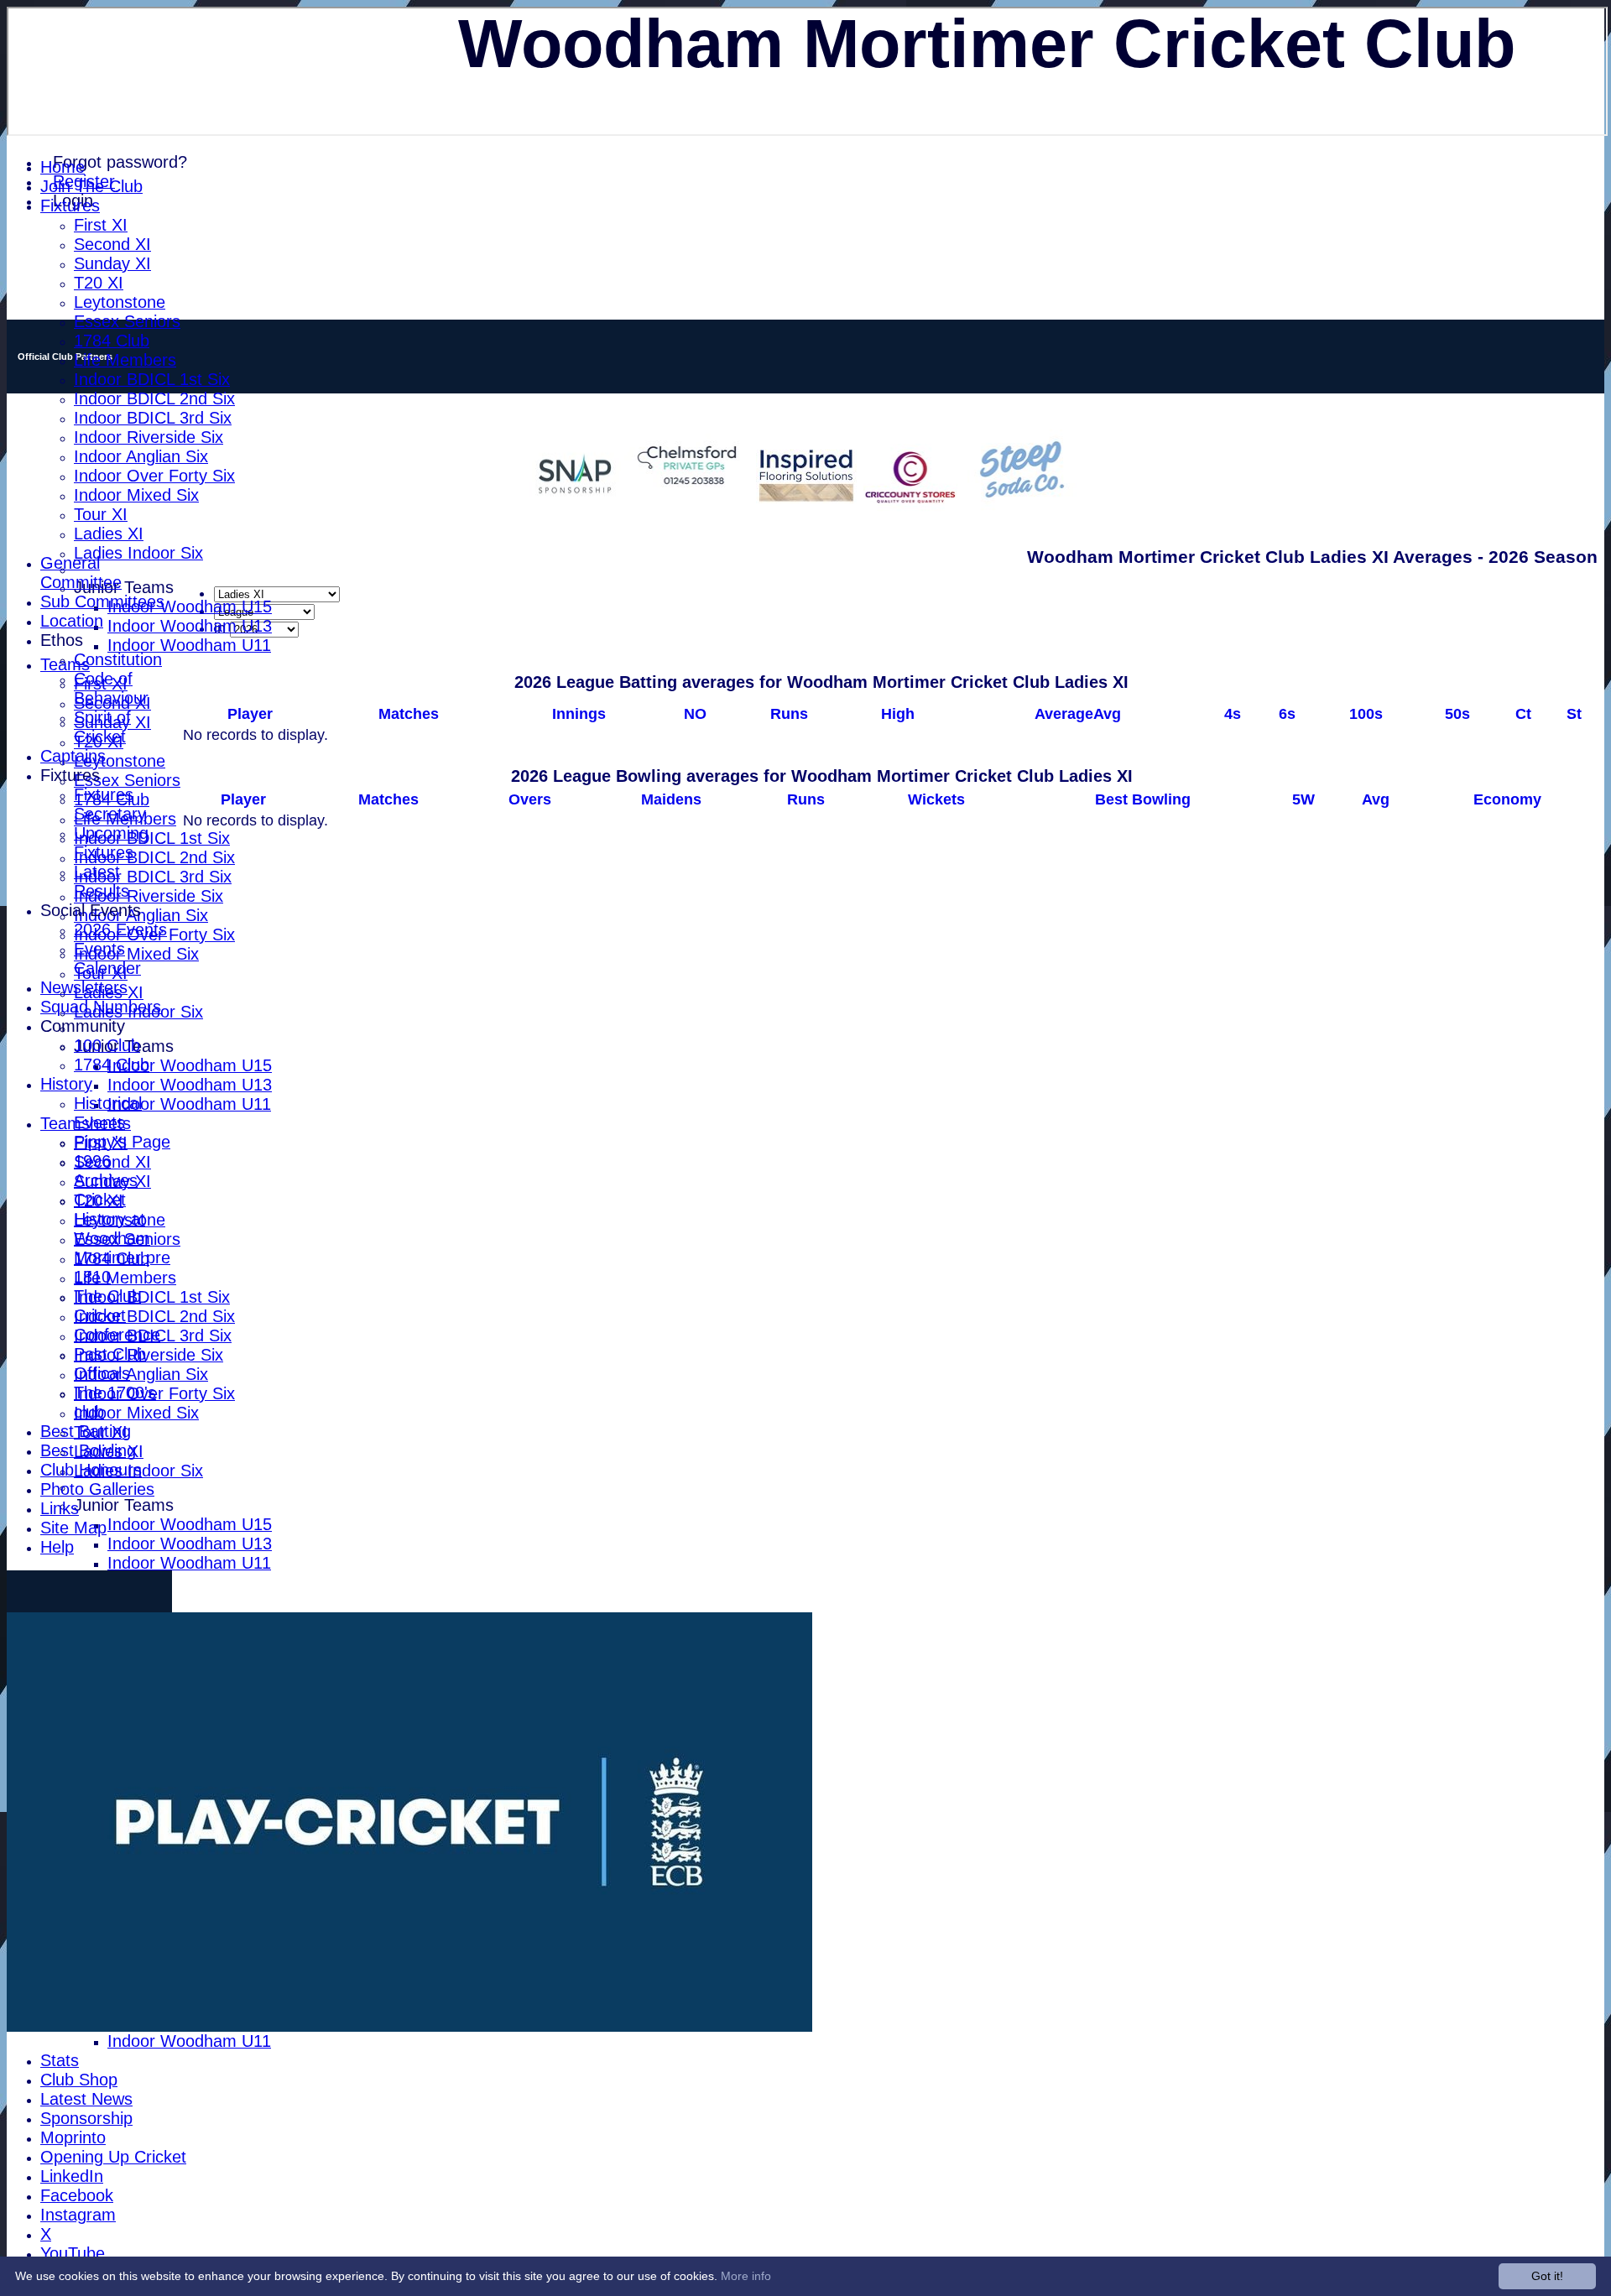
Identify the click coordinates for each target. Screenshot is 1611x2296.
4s (1233, 714)
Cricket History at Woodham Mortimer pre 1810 (122, 1238)
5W (1303, 799)
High (898, 714)
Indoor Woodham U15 (190, 607)
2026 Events (120, 929)
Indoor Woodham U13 (190, 626)
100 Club (107, 1045)
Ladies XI (109, 534)
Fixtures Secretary (110, 804)
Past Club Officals (110, 1364)
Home (63, 167)
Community (83, 1026)
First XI (101, 225)
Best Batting (86, 1431)
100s (1366, 714)
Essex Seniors (127, 321)
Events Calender (107, 958)
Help (57, 1547)
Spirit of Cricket (102, 727)
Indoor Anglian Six (141, 456)
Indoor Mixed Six (136, 495)
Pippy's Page (122, 1142)
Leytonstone (120, 302)
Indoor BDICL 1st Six (152, 379)
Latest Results (102, 881)
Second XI (112, 244)
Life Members (125, 360)
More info (746, 2276)
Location (72, 621)
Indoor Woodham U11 (189, 645)
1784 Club (112, 341)
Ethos (62, 640)
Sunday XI (112, 263)
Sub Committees (102, 601)
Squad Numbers (101, 1007)
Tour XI (101, 514)
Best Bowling (88, 1450)
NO (695, 714)
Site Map (73, 1528)
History (66, 1084)
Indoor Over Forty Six (154, 476)
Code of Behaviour (111, 688)
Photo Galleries (97, 1489)
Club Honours (91, 1470)
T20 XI (99, 283)
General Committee (81, 573)
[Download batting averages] (1596, 699)
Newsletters (84, 987)
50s (1457, 714)
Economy (1507, 799)
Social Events (91, 910)
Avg (1376, 799)
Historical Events (108, 1113)
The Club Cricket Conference (117, 1315)
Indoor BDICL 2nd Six (154, 398)
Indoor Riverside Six (149, 437)
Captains (73, 756)
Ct (1523, 714)
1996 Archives (106, 1171)
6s (1287, 714)
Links (60, 1508)
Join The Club (91, 186)
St (1574, 714)
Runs (789, 714)
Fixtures (70, 206)
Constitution (118, 659)
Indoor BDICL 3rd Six (153, 418)
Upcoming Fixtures (111, 843)
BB (1143, 799)
